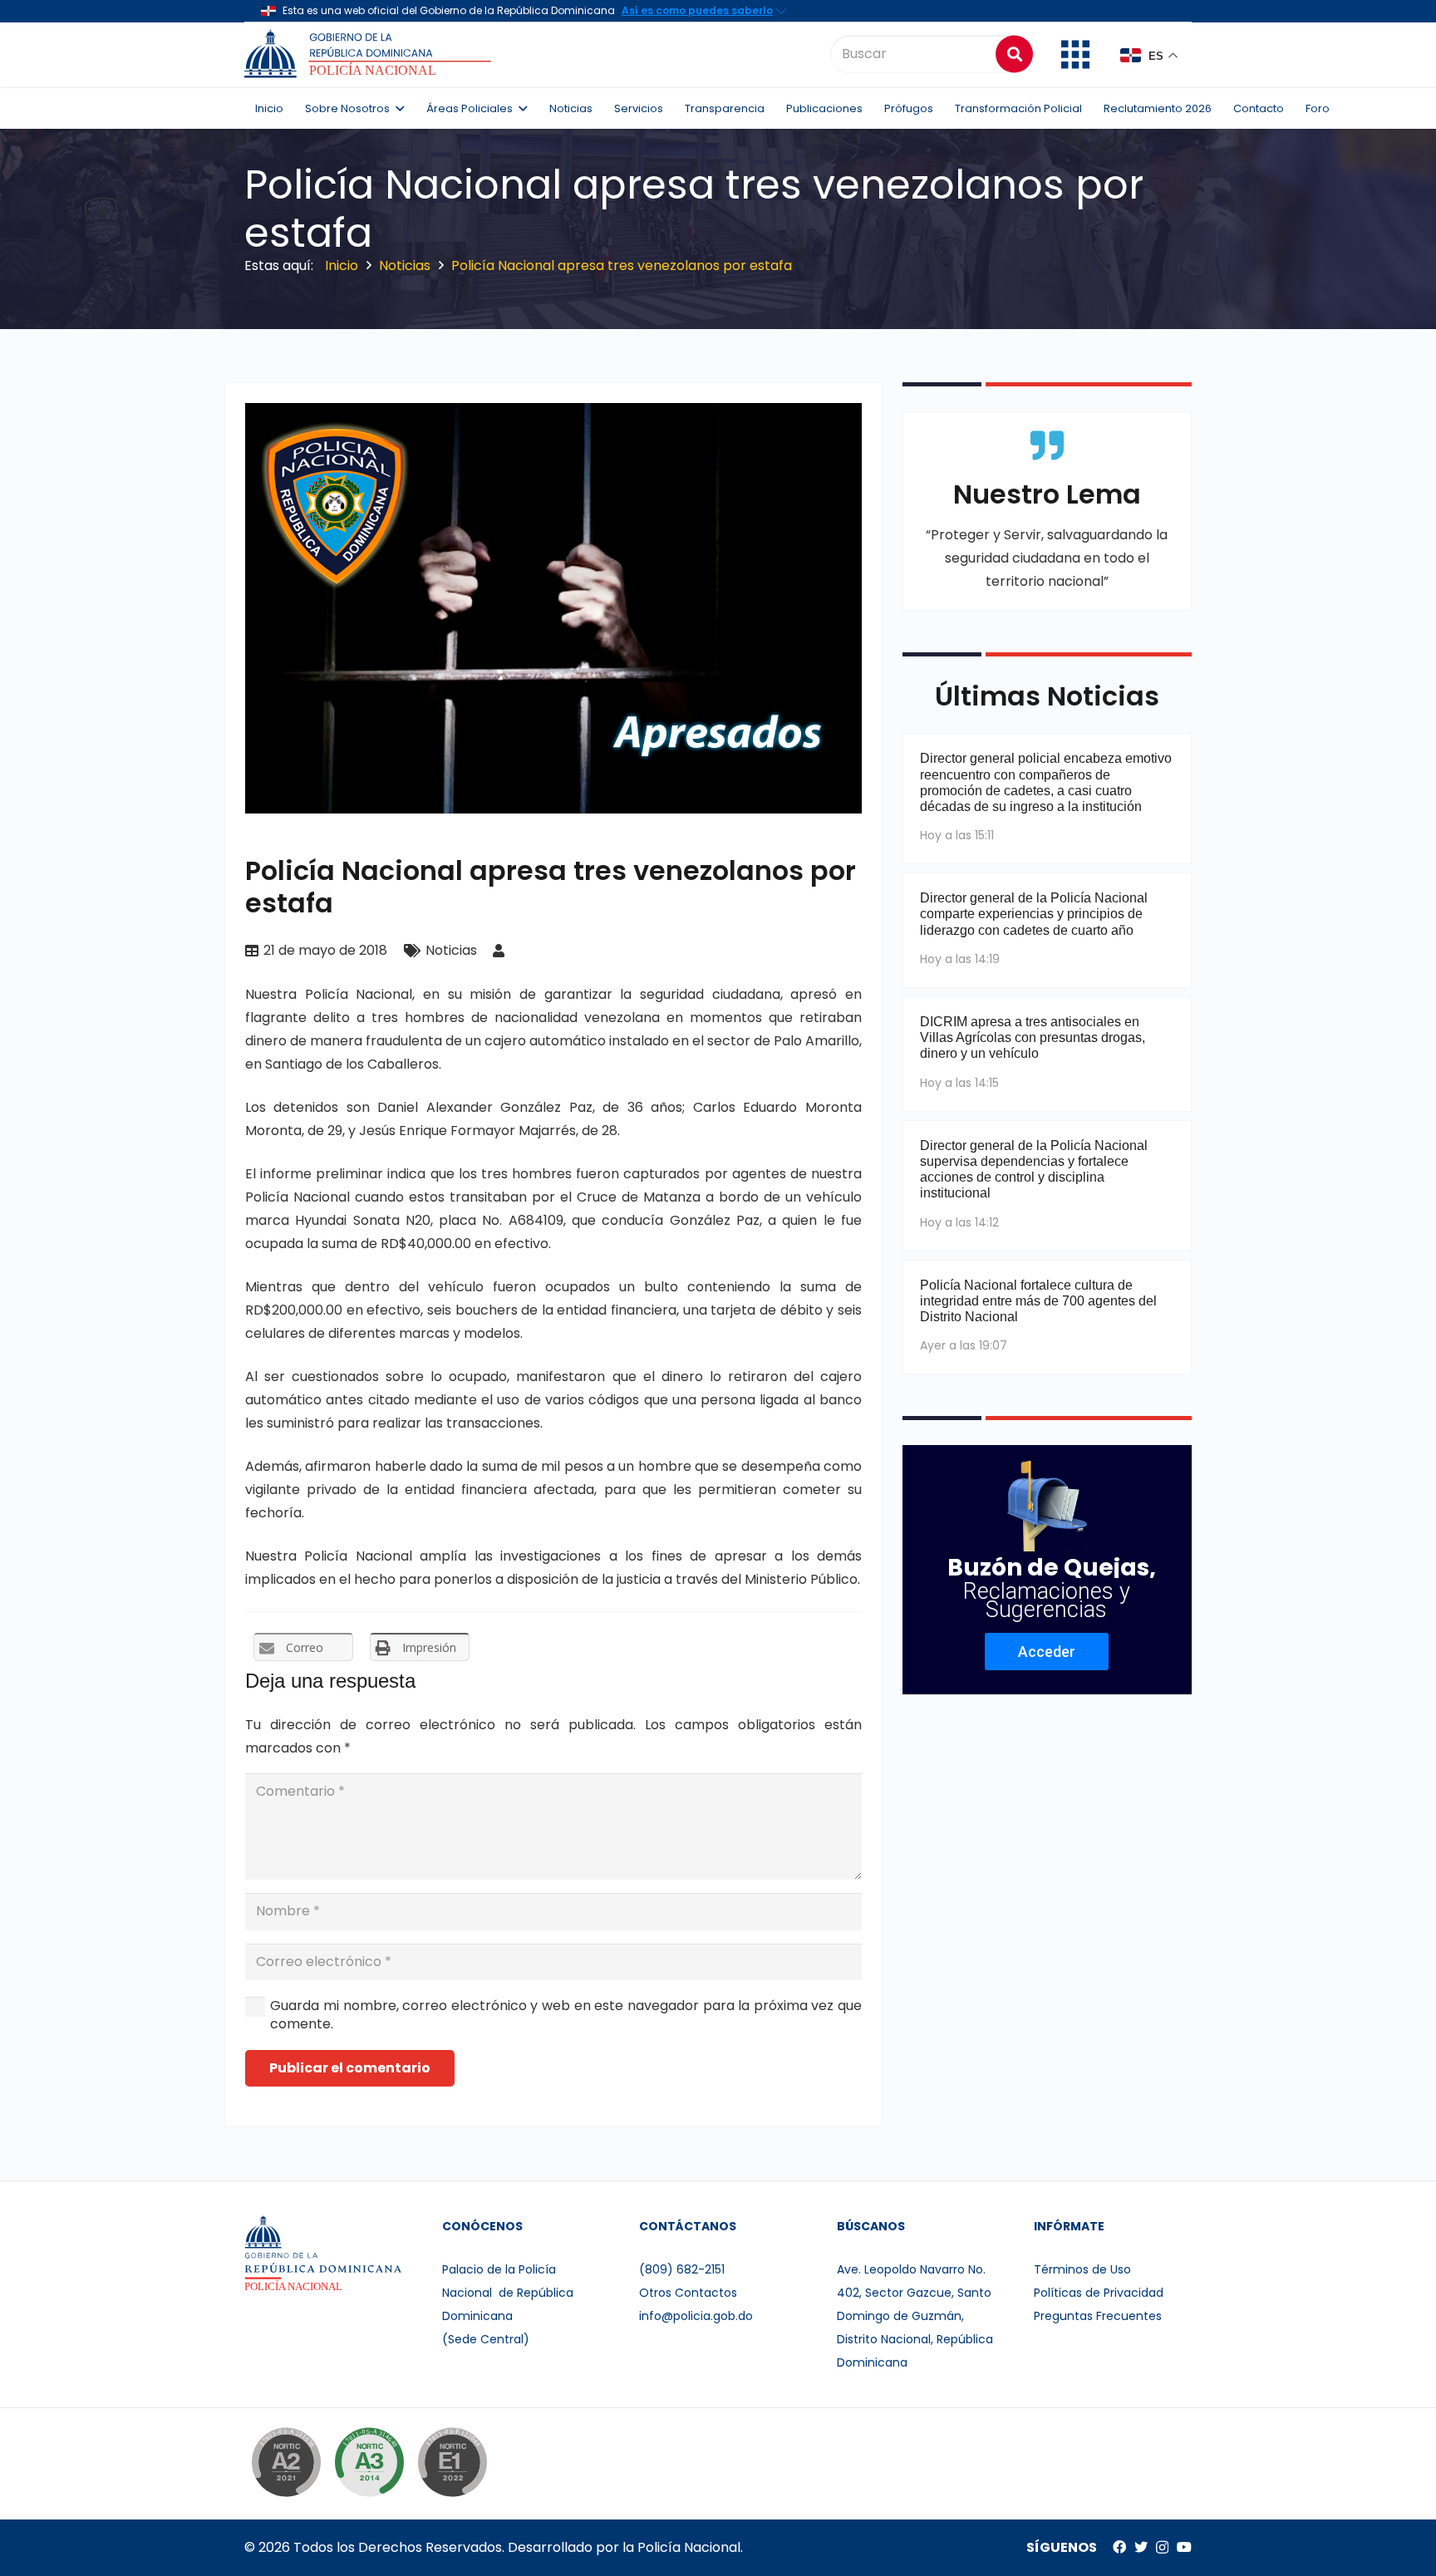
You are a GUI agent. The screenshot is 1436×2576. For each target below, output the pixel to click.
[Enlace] (370, 54)
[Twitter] (1141, 2547)
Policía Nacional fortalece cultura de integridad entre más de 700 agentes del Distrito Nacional (1038, 1301)
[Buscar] (1014, 54)
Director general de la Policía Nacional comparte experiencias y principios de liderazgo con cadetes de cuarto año (1034, 914)
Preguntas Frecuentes (1098, 2316)
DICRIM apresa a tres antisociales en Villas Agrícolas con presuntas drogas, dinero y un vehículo (1033, 1037)
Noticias (451, 950)
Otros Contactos (688, 2293)
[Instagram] (1162, 2548)
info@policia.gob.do (696, 2316)
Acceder (1047, 1652)
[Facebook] (1119, 2547)
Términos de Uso (1082, 2269)
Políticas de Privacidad (1099, 2293)
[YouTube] (1184, 2547)
